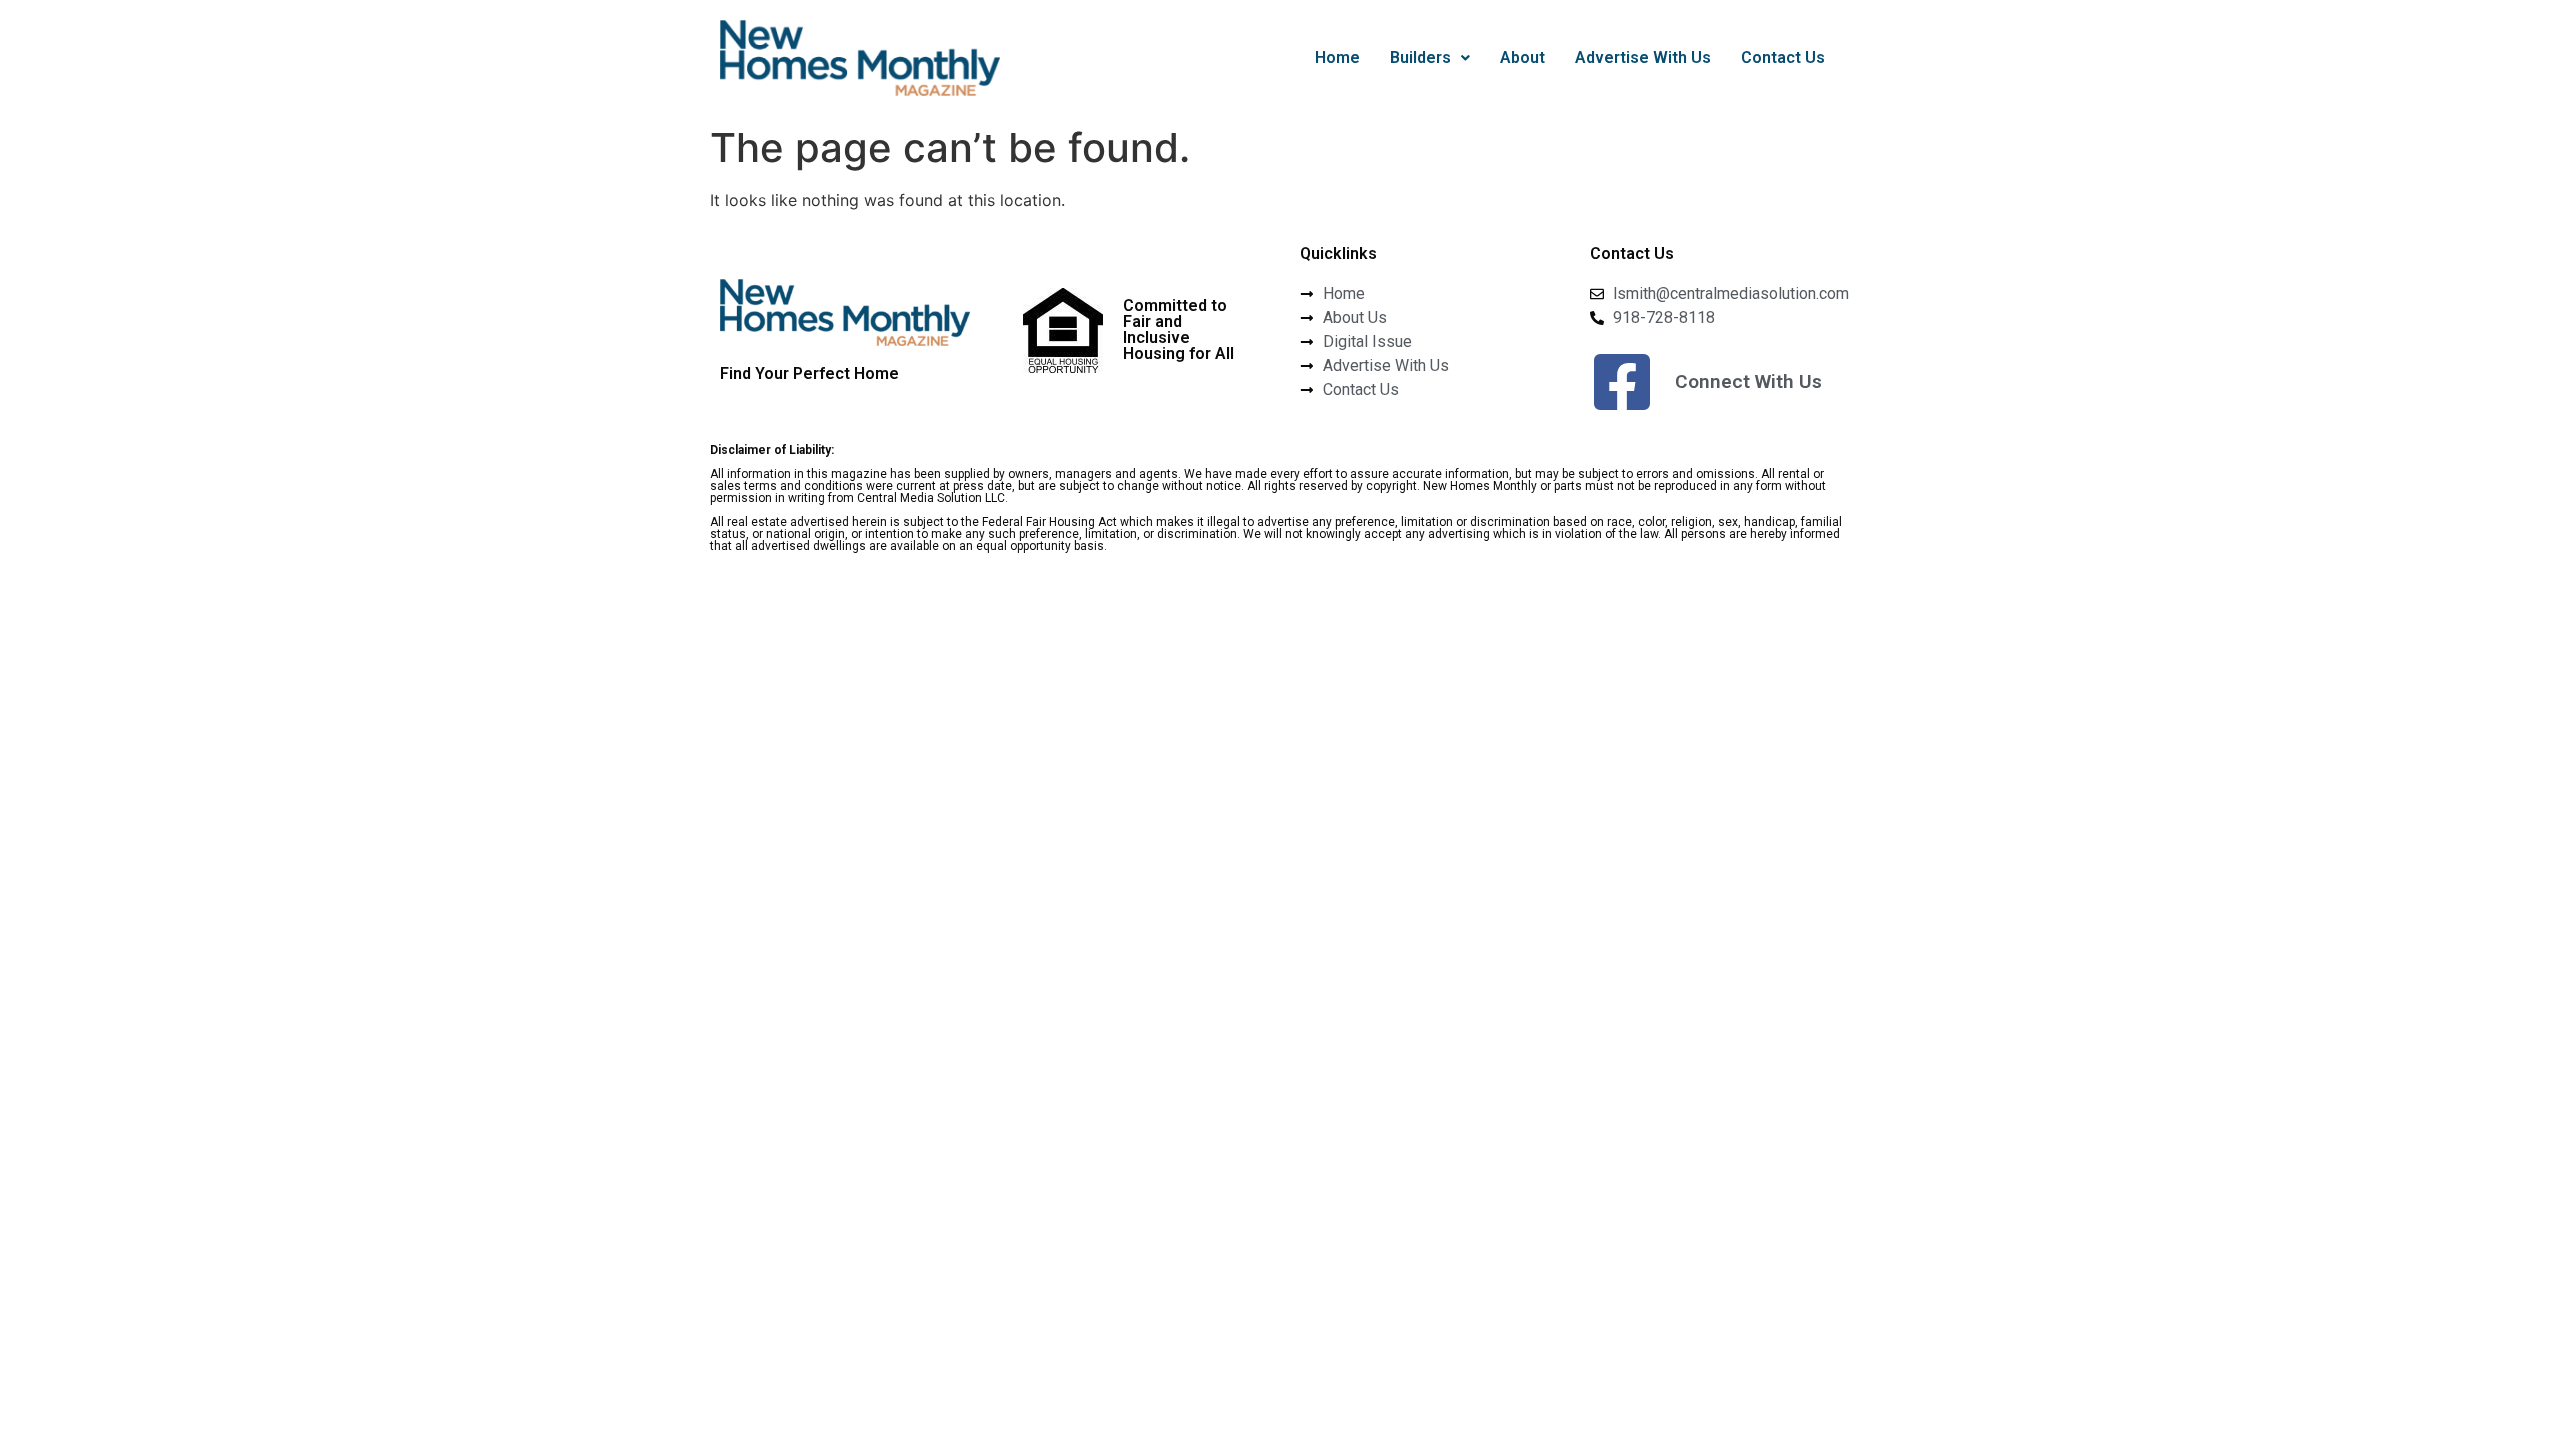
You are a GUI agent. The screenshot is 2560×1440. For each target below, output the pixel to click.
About (1522, 57)
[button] (1430, 58)
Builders (1420, 57)
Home (1337, 57)
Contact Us (1783, 57)
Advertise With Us (1643, 57)
